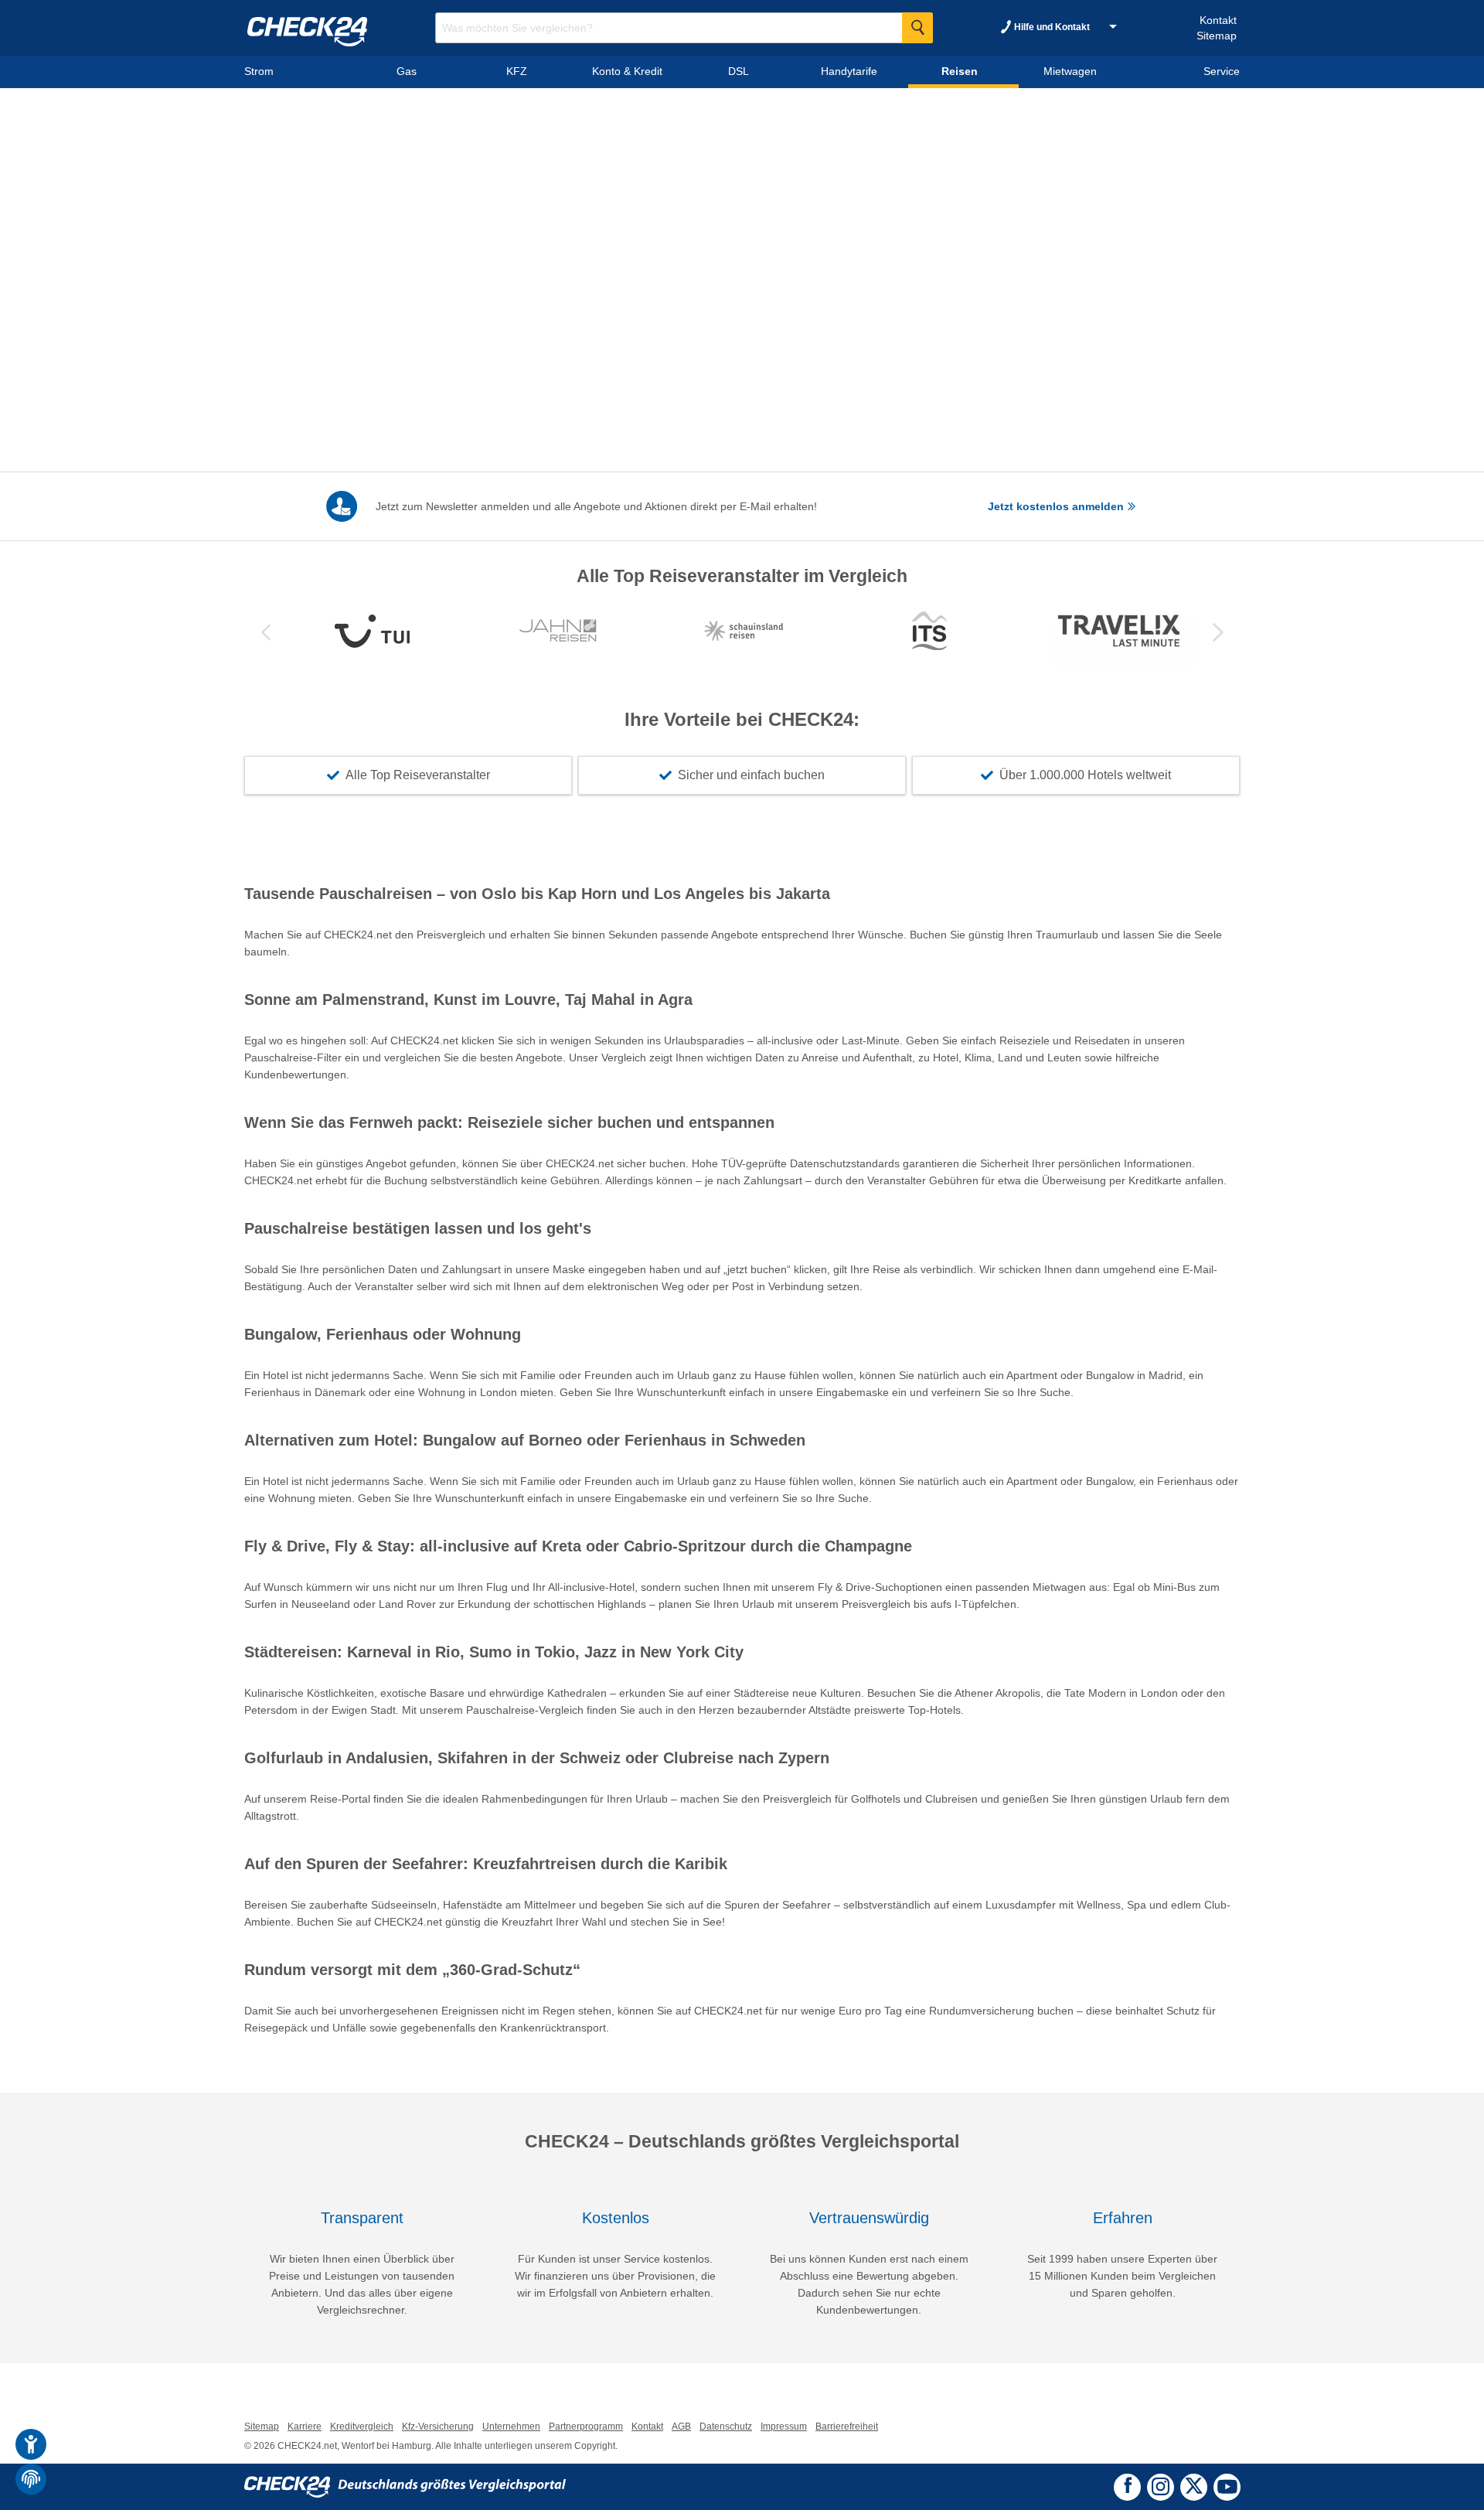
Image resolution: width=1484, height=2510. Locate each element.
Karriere (305, 2427)
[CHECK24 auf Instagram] (1161, 2485)
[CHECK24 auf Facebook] (1128, 2485)
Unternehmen (511, 2427)
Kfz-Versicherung (438, 2427)
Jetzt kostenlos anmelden (1057, 506)
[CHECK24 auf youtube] (1227, 2486)
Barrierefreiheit (847, 2427)
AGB (681, 2427)
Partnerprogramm (586, 2427)
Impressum (784, 2427)
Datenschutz (726, 2427)
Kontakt (1218, 20)
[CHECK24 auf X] (1194, 2485)
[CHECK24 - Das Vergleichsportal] (405, 2486)
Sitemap (1217, 36)
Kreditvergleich (362, 2427)
